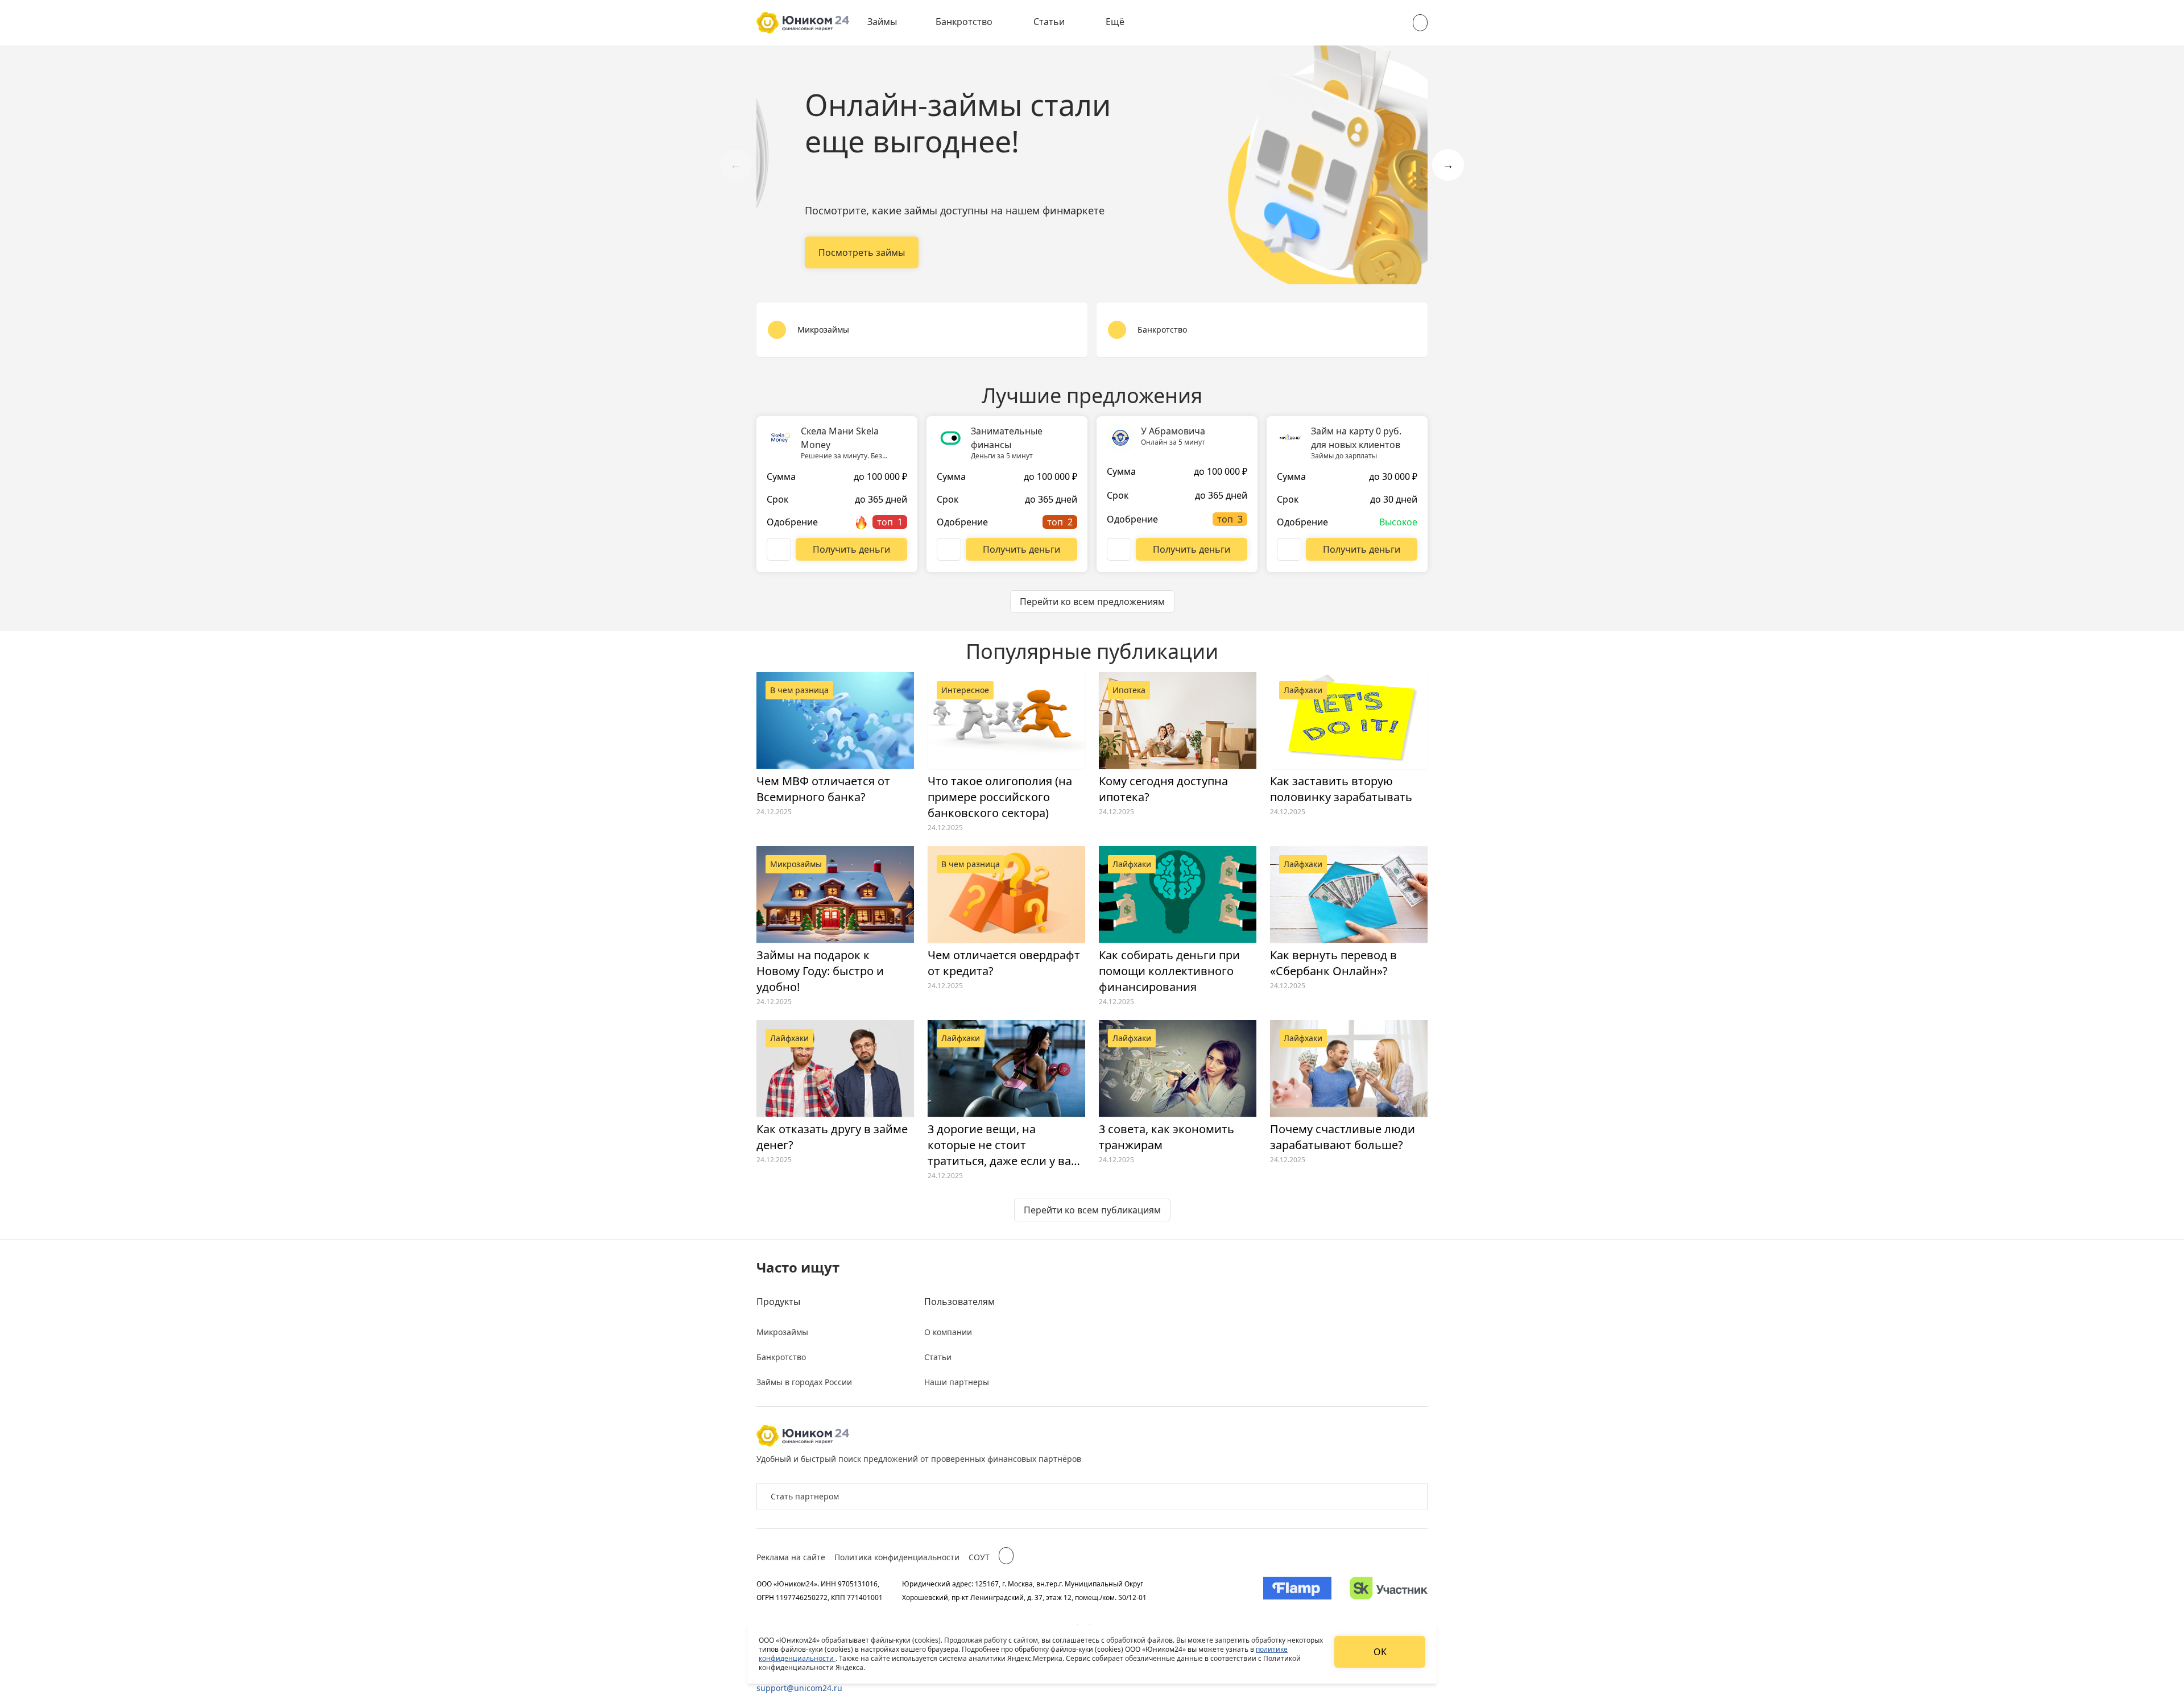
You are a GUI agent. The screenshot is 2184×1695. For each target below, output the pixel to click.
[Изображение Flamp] (1297, 1590)
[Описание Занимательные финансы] (949, 549)
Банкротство (964, 22)
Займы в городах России (804, 1382)
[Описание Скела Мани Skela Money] (779, 549)
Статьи (1049, 22)
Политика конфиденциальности (897, 1557)
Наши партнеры (957, 1382)
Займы (882, 22)
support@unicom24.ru (799, 1688)
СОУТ (979, 1557)
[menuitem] (890, 23)
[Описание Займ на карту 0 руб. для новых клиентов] (1289, 549)
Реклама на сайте (791, 1557)
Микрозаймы (782, 1332)
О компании (948, 1332)
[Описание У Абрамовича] (1119, 549)
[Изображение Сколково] (1389, 1590)
